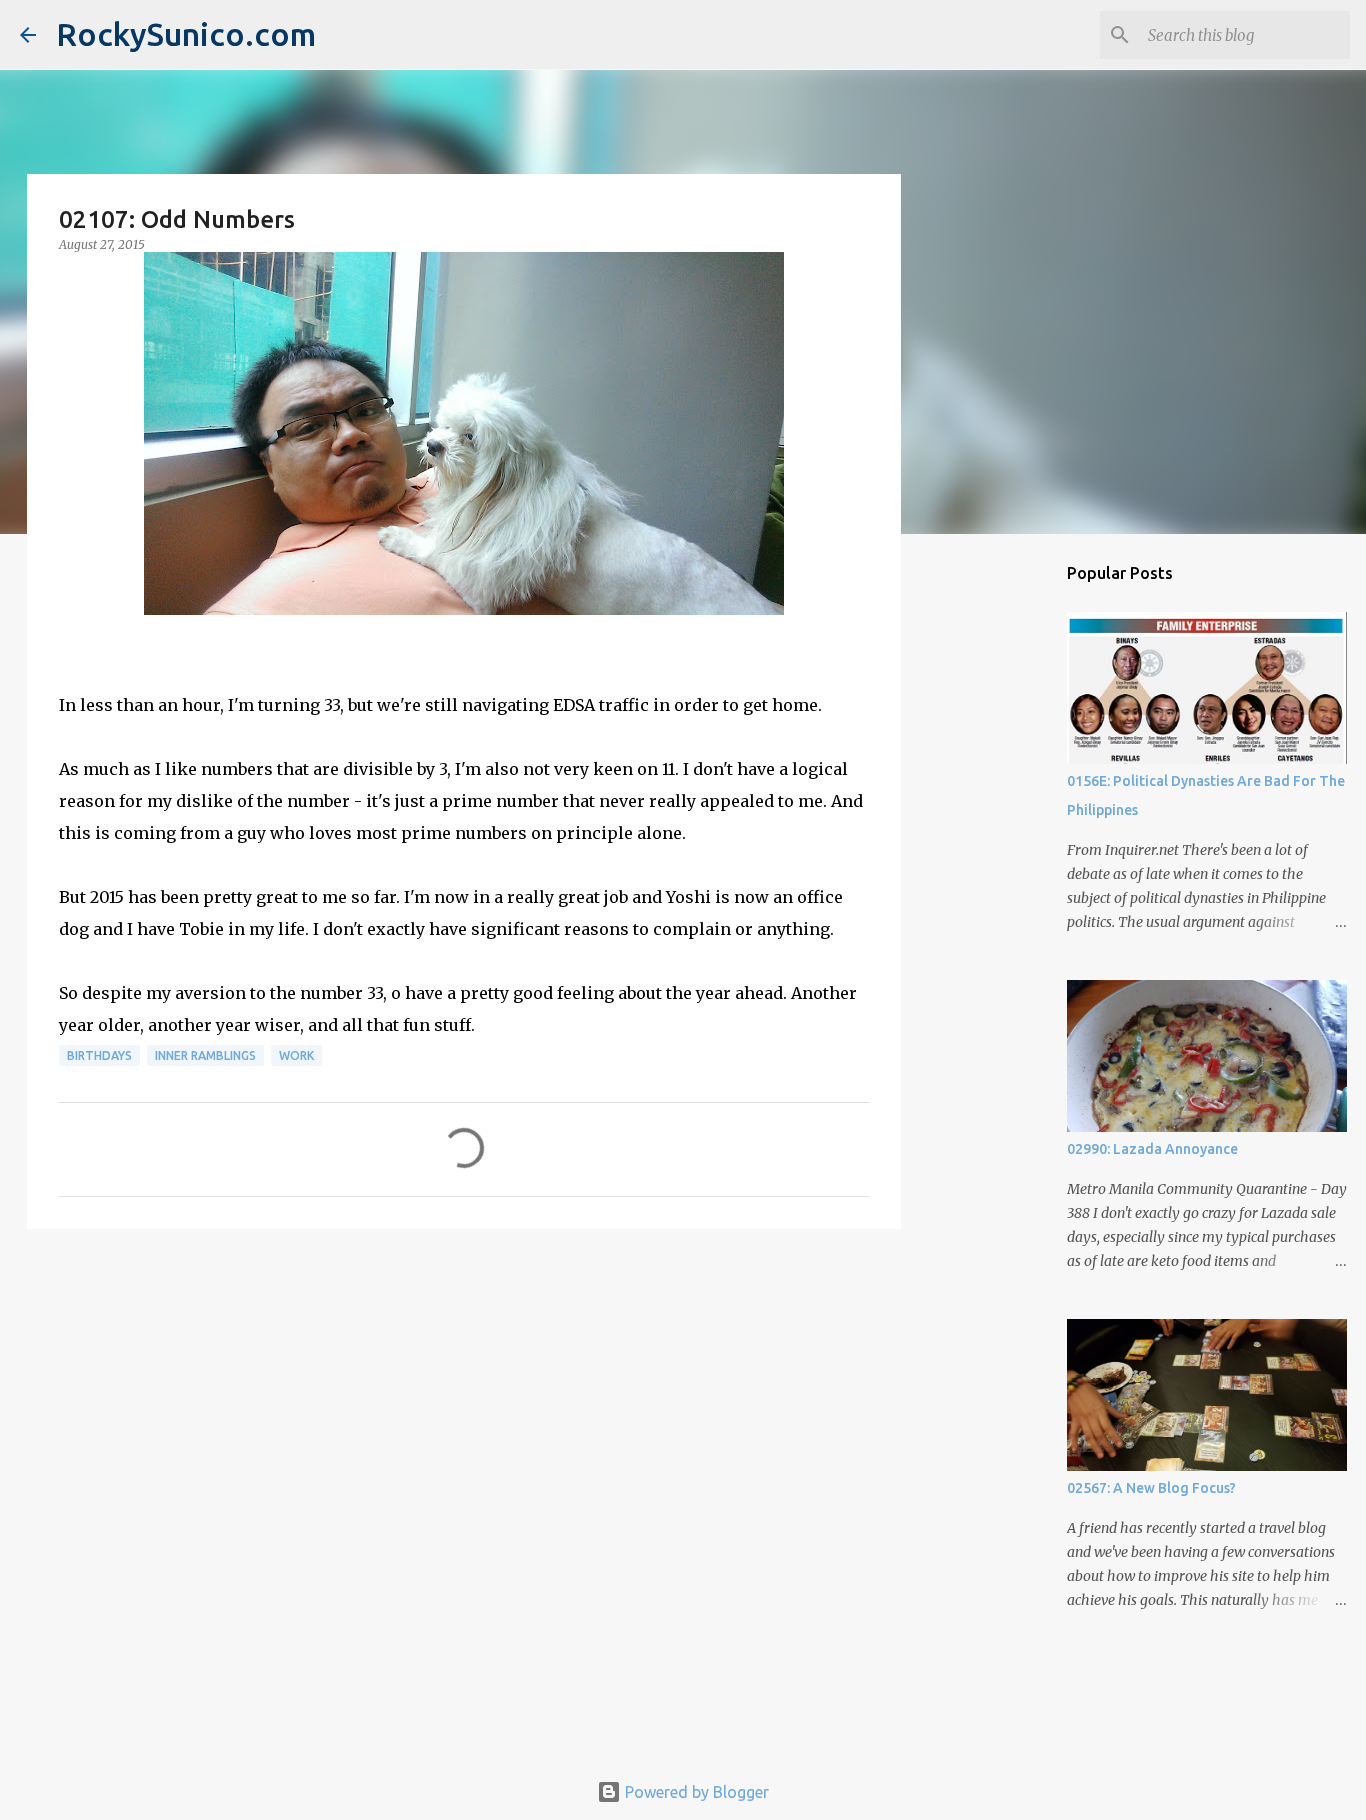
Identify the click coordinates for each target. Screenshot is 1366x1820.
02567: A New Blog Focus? (1151, 1488)
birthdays (99, 1055)
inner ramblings (205, 1055)
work (296, 1055)
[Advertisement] (464, 1399)
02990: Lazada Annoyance (1152, 1149)
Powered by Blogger (695, 1792)
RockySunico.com (186, 34)
